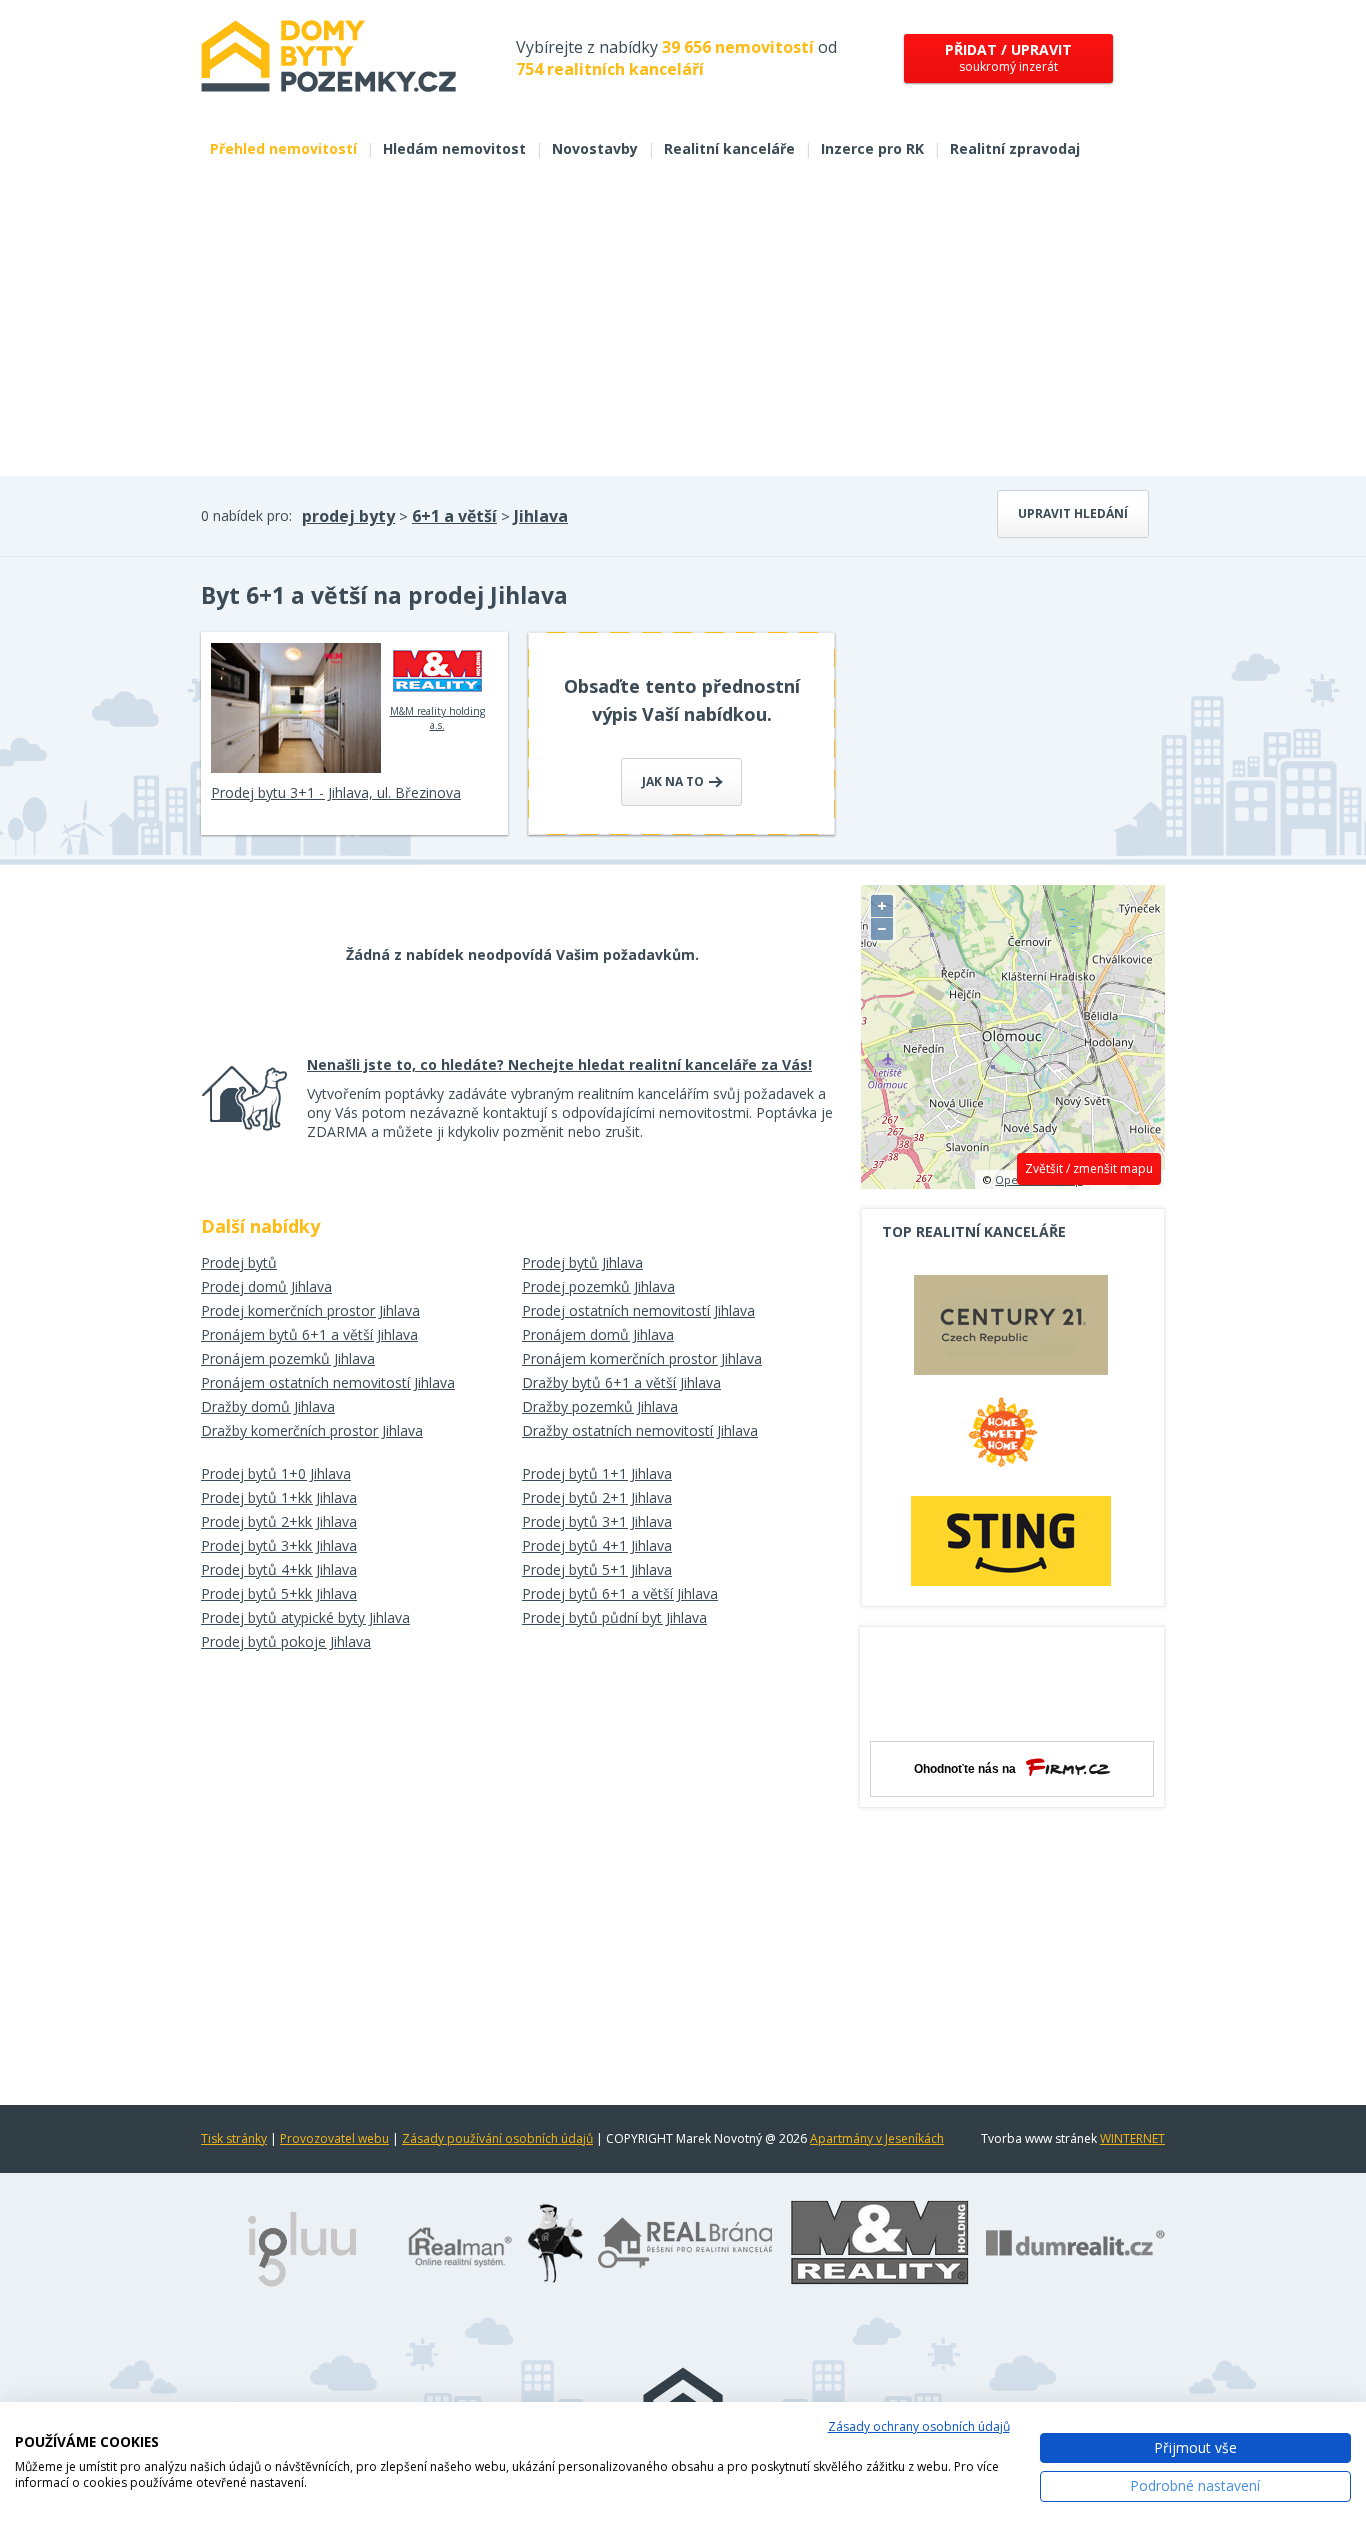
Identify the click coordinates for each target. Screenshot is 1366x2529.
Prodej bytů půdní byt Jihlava (614, 1617)
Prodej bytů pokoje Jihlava (286, 1641)
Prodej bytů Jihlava (582, 1262)
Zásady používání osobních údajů (497, 2138)
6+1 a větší (454, 516)
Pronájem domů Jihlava (598, 1334)
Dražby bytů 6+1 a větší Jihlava (621, 1382)
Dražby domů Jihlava (268, 1406)
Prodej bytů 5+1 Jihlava (597, 1569)
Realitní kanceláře (729, 148)
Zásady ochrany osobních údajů (919, 2426)
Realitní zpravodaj (1015, 148)
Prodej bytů (239, 1262)
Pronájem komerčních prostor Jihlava (642, 1358)
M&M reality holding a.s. (437, 718)
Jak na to (674, 781)
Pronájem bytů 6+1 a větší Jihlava (309, 1334)
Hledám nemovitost (454, 148)
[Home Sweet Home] (1011, 1440)
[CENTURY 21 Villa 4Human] (1011, 1330)
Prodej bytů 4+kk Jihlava (279, 1569)
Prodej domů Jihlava (266, 1286)
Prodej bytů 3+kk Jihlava (279, 1545)
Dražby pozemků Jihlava (600, 1406)
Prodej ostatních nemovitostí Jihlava (638, 1310)
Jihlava (541, 516)
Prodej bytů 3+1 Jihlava (597, 1521)
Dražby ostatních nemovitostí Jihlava (640, 1430)
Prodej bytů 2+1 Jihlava (597, 1497)
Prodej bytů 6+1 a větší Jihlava (620, 1593)
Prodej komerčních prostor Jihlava (310, 1310)
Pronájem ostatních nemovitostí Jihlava (328, 1382)
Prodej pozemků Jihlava (598, 1286)
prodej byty (348, 516)
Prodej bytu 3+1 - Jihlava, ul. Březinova (336, 792)
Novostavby (595, 148)
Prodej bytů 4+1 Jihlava (597, 1545)
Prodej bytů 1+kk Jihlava (279, 1497)
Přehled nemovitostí (283, 148)
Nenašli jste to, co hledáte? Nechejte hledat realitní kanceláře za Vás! (559, 1064)
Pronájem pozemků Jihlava (288, 1358)
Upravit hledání (1073, 513)
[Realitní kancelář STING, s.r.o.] (1011, 1540)
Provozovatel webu (334, 2138)
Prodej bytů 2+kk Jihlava (279, 1521)
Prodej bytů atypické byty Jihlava (305, 1617)
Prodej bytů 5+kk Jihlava (279, 1593)
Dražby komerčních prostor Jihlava (312, 1430)
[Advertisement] (683, 326)
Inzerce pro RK (872, 148)
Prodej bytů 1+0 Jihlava (276, 1473)
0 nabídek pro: (246, 515)
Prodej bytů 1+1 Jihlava (597, 1473)
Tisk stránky (234, 2138)
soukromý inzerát (1008, 57)
